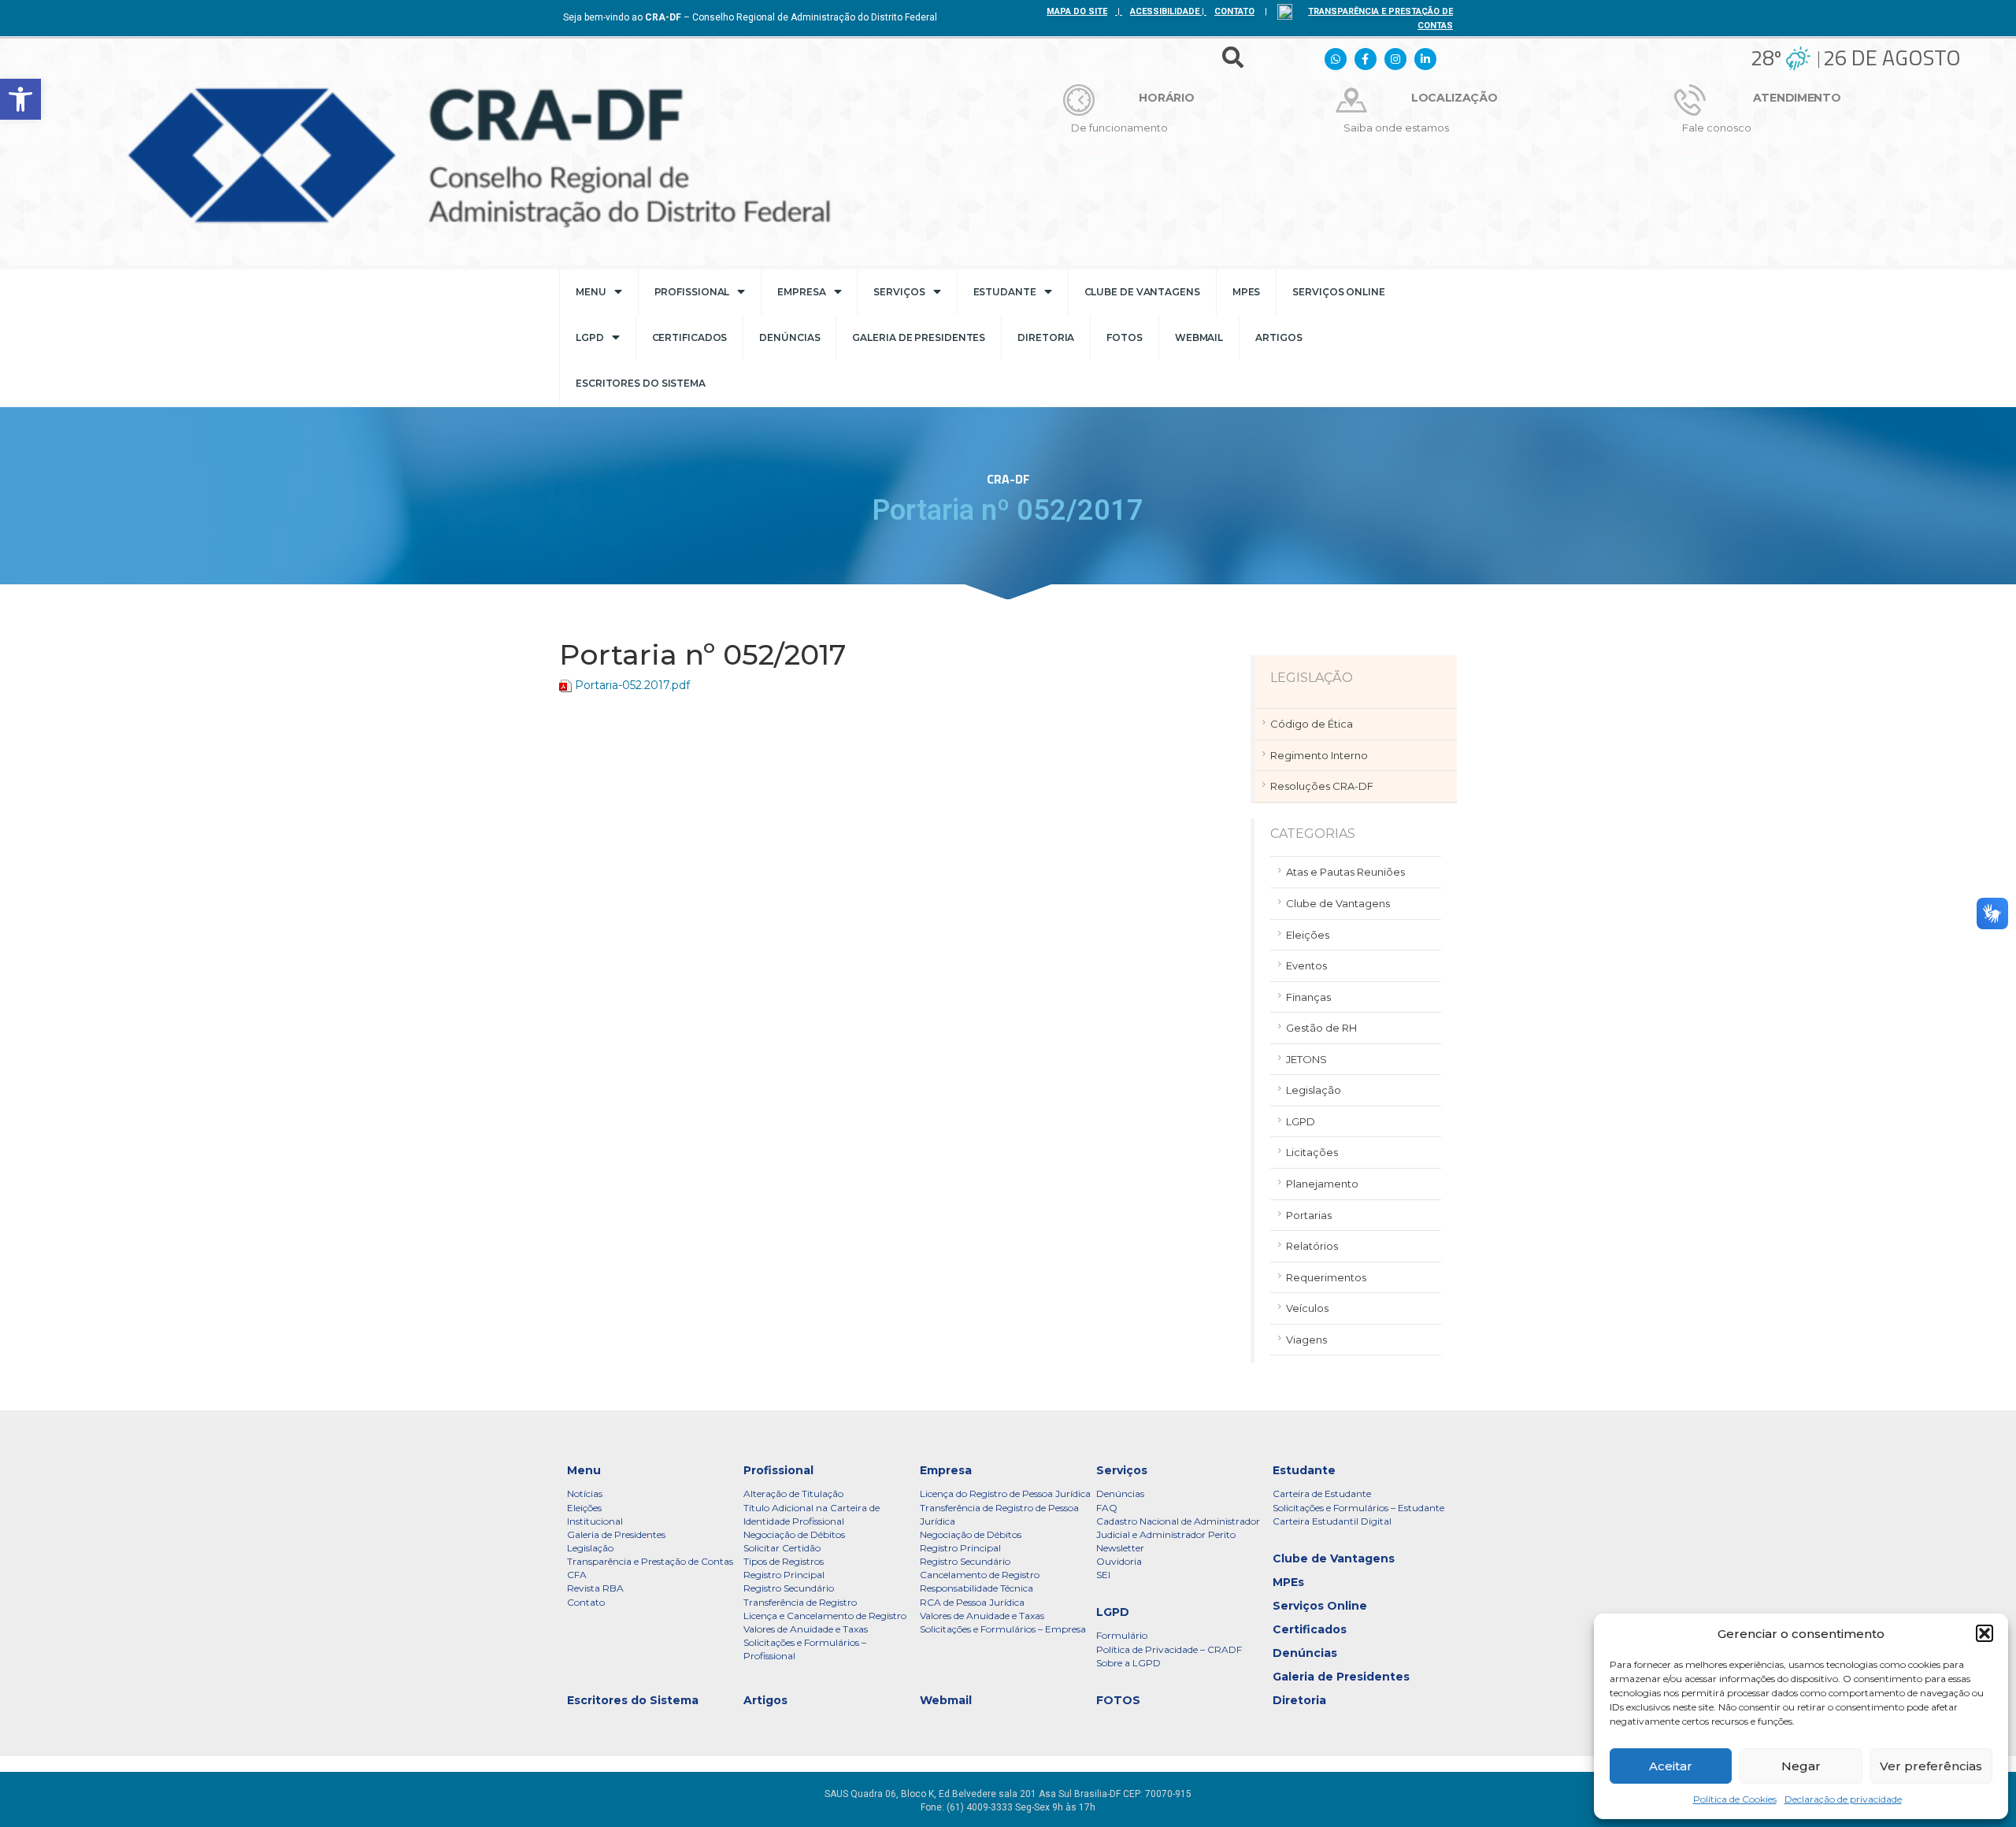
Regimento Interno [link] (1319, 755)
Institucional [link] (595, 1521)
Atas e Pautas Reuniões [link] (1345, 872)
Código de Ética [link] (1312, 724)
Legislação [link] (1314, 1090)
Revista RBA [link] (595, 1588)
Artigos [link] (1279, 337)
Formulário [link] (1122, 1635)
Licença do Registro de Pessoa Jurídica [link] (1005, 1493)
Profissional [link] (692, 292)
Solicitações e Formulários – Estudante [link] (1358, 1508)
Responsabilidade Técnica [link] (976, 1588)
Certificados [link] (690, 337)
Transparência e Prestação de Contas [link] (650, 1561)
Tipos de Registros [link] (784, 1561)
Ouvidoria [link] (1119, 1561)
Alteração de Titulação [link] (793, 1493)
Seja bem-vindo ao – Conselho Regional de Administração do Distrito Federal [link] (750, 17)
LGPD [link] (590, 337)
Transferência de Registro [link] (800, 1602)
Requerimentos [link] (1326, 1277)
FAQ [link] (1107, 1508)
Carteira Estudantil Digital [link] (1332, 1521)
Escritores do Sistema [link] (641, 383)
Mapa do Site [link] (1077, 11)
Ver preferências (1931, 1766)
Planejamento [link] (1322, 1184)
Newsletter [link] (1120, 1548)
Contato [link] (586, 1602)
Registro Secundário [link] (789, 1588)
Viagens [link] (1306, 1340)
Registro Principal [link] (784, 1575)
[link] (20, 99)
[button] (1984, 1633)
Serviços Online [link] (1339, 292)
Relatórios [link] (1312, 1246)
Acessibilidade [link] (1165, 11)
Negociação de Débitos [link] (794, 1534)
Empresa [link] (801, 292)
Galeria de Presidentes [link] (919, 337)
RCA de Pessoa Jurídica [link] (972, 1602)
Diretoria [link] (1046, 337)
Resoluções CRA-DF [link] (1322, 786)
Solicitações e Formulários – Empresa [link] (1003, 1629)
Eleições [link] (1308, 935)
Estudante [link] (1005, 292)
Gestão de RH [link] (1321, 1028)
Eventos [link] (1306, 965)
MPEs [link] (1247, 292)
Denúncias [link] (789, 337)
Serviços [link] (899, 292)
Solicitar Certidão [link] (782, 1548)
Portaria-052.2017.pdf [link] (632, 685)
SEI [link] (1103, 1575)
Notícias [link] (585, 1493)
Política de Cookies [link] (1735, 1799)
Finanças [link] (1308, 997)
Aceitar (1671, 1766)
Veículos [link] (1307, 1308)
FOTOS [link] (1125, 337)
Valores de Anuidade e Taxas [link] (806, 1629)
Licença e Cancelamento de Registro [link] (825, 1616)
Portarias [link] (1309, 1215)
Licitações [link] (1312, 1152)
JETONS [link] (1306, 1059)
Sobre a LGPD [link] (1128, 1663)
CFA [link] (577, 1575)
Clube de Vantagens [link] (1142, 292)
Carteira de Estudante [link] (1322, 1493)
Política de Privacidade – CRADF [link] (1169, 1649)
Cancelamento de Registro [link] (980, 1575)
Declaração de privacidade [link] (1843, 1799)
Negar (1801, 1766)
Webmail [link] (1199, 337)
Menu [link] (591, 292)
